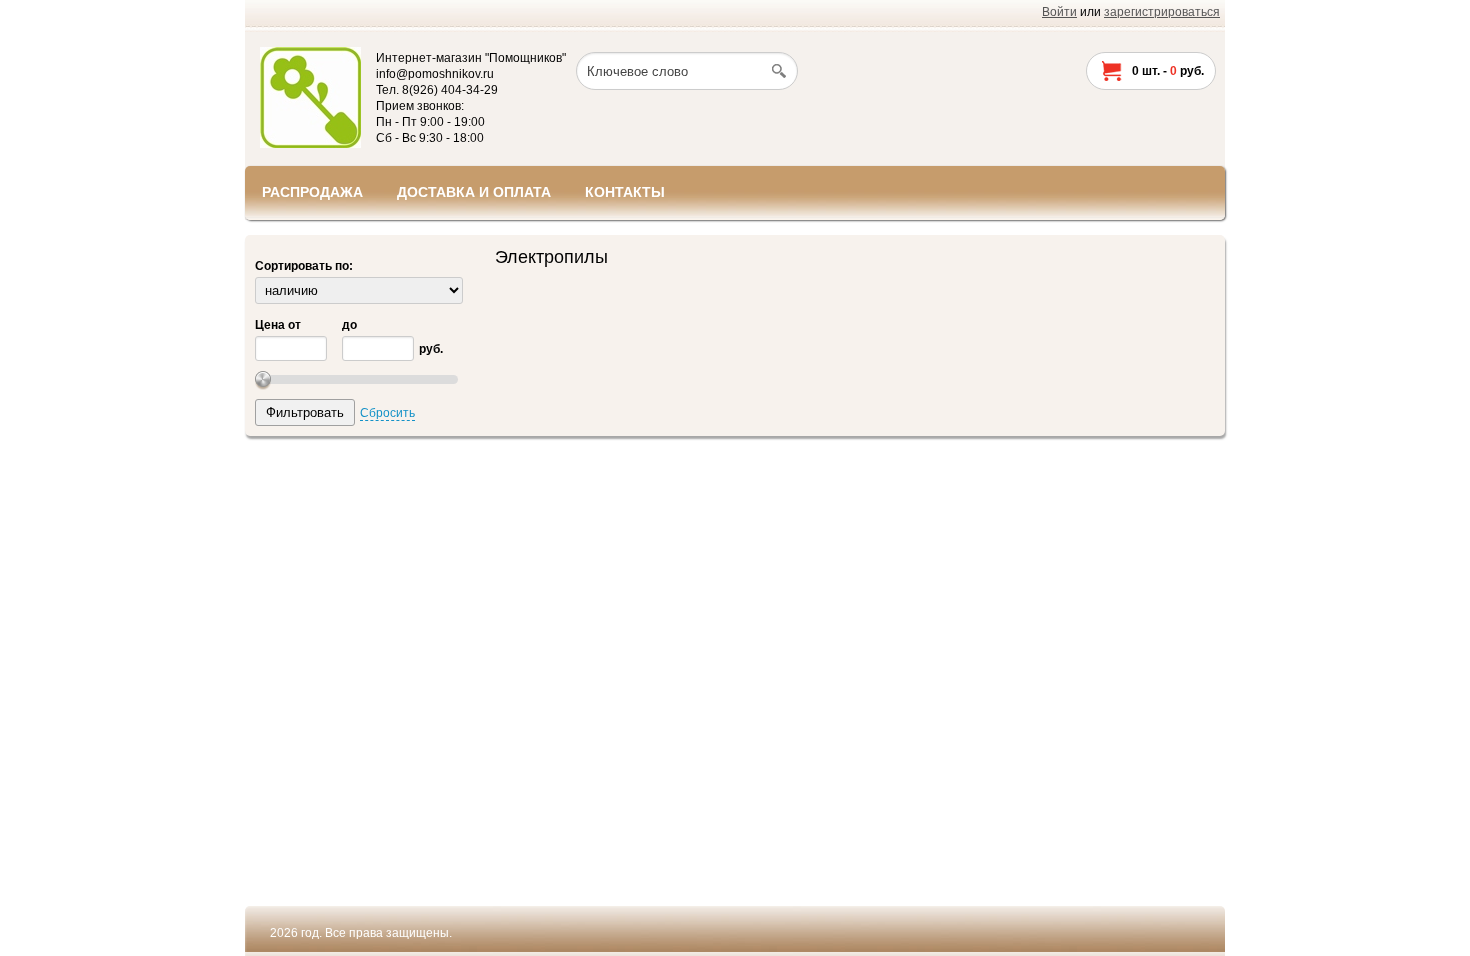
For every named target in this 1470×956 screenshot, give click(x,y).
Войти (1059, 12)
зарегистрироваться (1162, 12)
